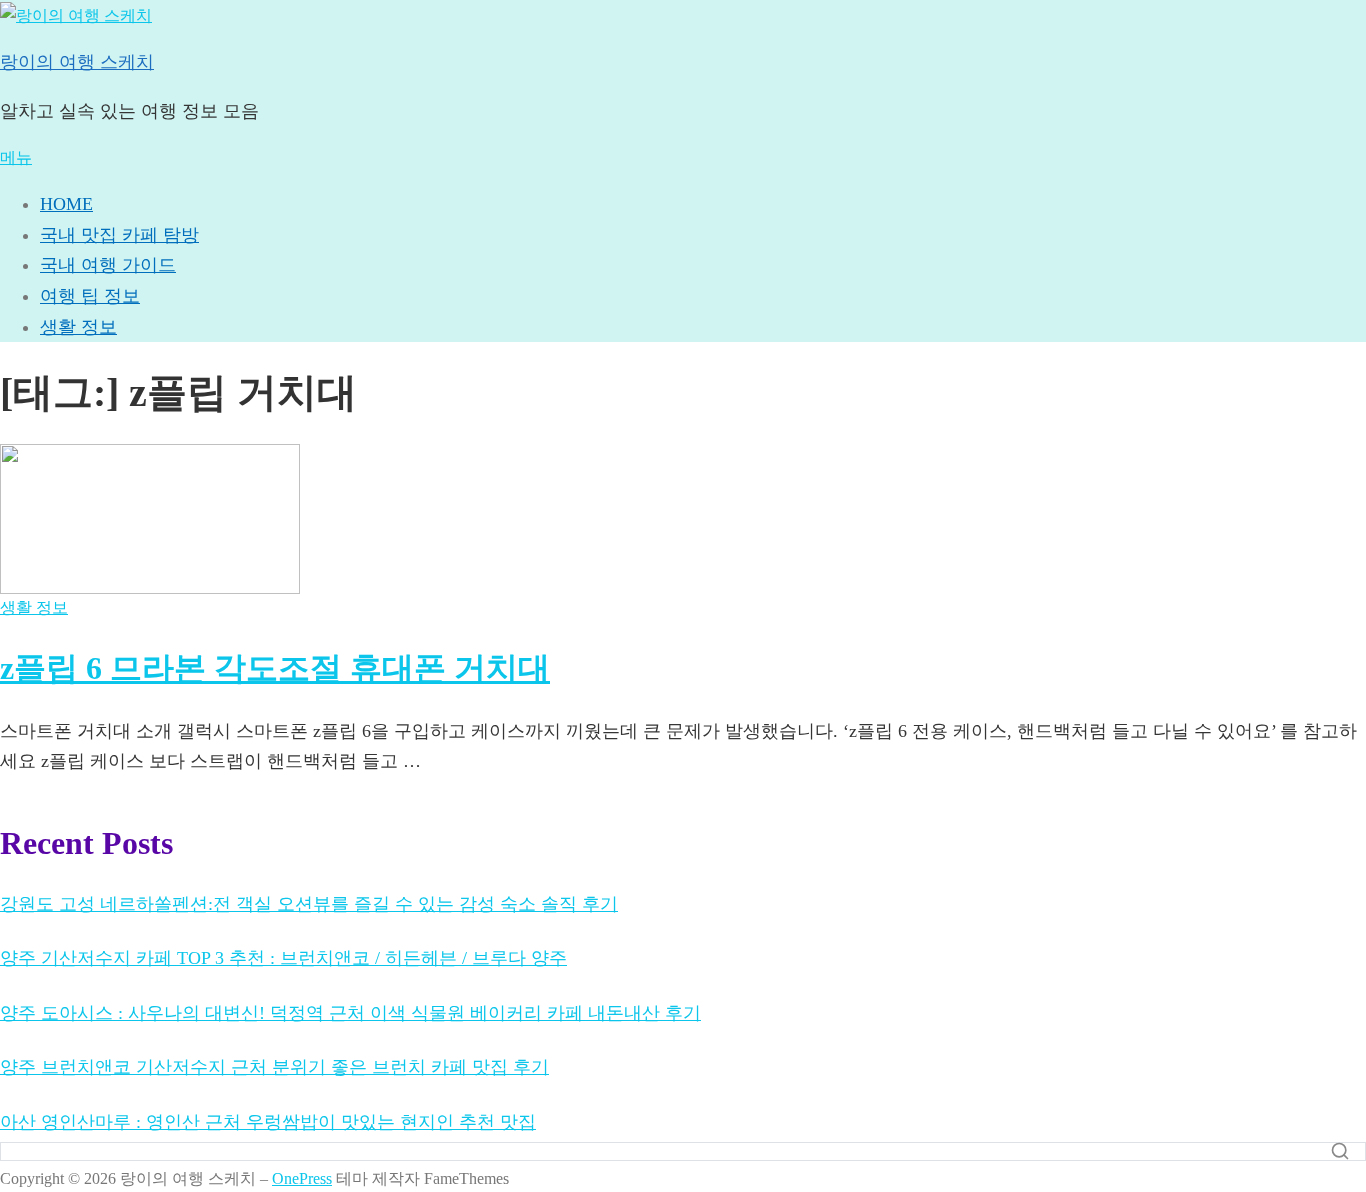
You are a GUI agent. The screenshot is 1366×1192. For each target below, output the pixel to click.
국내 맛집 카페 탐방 (119, 235)
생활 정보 (78, 327)
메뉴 (16, 157)
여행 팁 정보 (90, 296)
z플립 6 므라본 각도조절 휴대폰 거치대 (275, 668)
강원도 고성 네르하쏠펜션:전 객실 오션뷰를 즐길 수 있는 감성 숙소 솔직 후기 (309, 904)
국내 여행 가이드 (108, 265)
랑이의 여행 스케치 (77, 62)
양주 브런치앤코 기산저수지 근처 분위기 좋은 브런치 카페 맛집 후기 (274, 1067)
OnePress (302, 1178)
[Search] (1340, 1151)
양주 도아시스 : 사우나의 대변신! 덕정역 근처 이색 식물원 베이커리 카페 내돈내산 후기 (350, 1013)
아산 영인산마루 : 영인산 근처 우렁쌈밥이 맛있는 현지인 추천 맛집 (268, 1122)
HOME (66, 204)
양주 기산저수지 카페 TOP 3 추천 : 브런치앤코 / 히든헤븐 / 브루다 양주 (283, 958)
